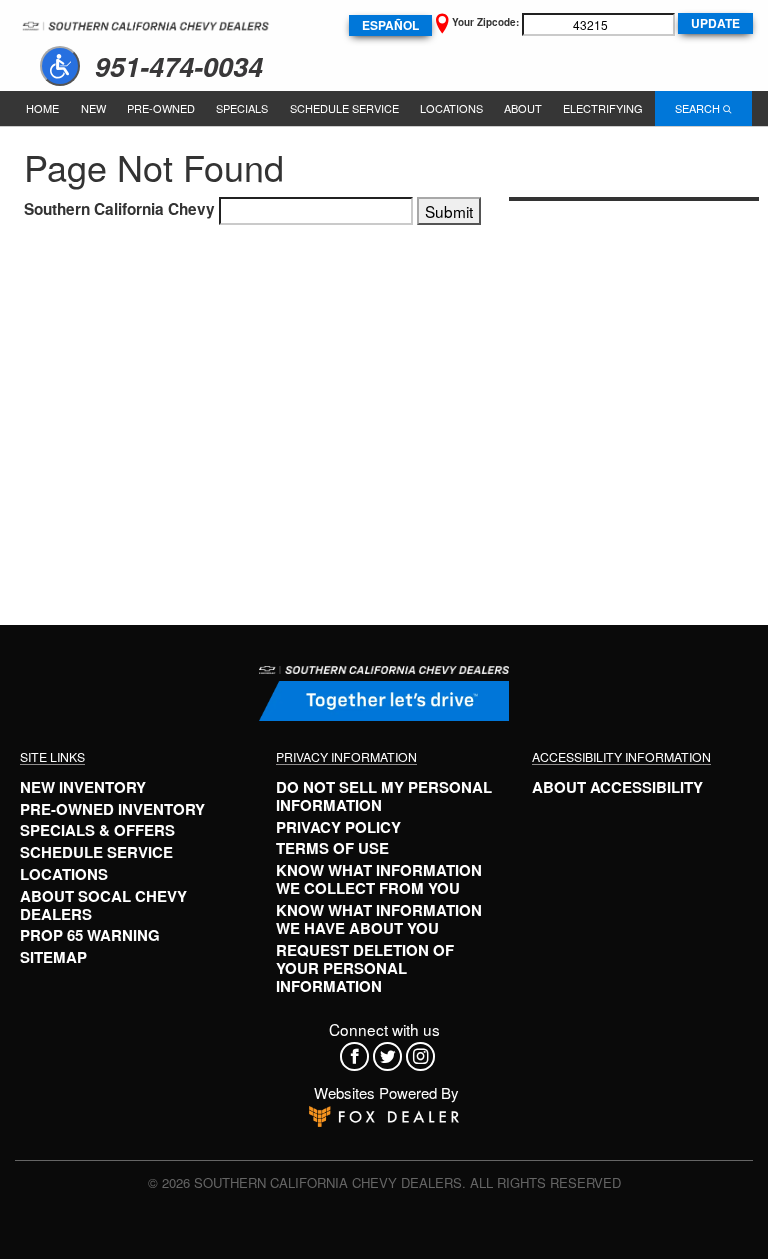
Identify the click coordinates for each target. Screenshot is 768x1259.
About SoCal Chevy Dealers (103, 905)
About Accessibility (617, 787)
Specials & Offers (97, 830)
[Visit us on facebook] (356, 1056)
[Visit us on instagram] (422, 1056)
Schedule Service (96, 852)
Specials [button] (242, 108)
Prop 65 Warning (90, 935)
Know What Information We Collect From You (379, 879)
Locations (451, 108)
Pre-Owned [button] (161, 108)
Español (390, 25)
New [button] (93, 108)
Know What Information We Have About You (379, 919)
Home (42, 108)
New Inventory (83, 787)
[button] (60, 66)
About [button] (523, 108)
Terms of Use (332, 848)
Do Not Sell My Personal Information (384, 796)
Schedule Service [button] (344, 108)
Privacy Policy (338, 827)
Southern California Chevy (119, 209)
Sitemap (53, 957)
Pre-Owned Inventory (112, 809)
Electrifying (603, 108)
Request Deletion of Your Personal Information (365, 968)
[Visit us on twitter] (389, 1056)
